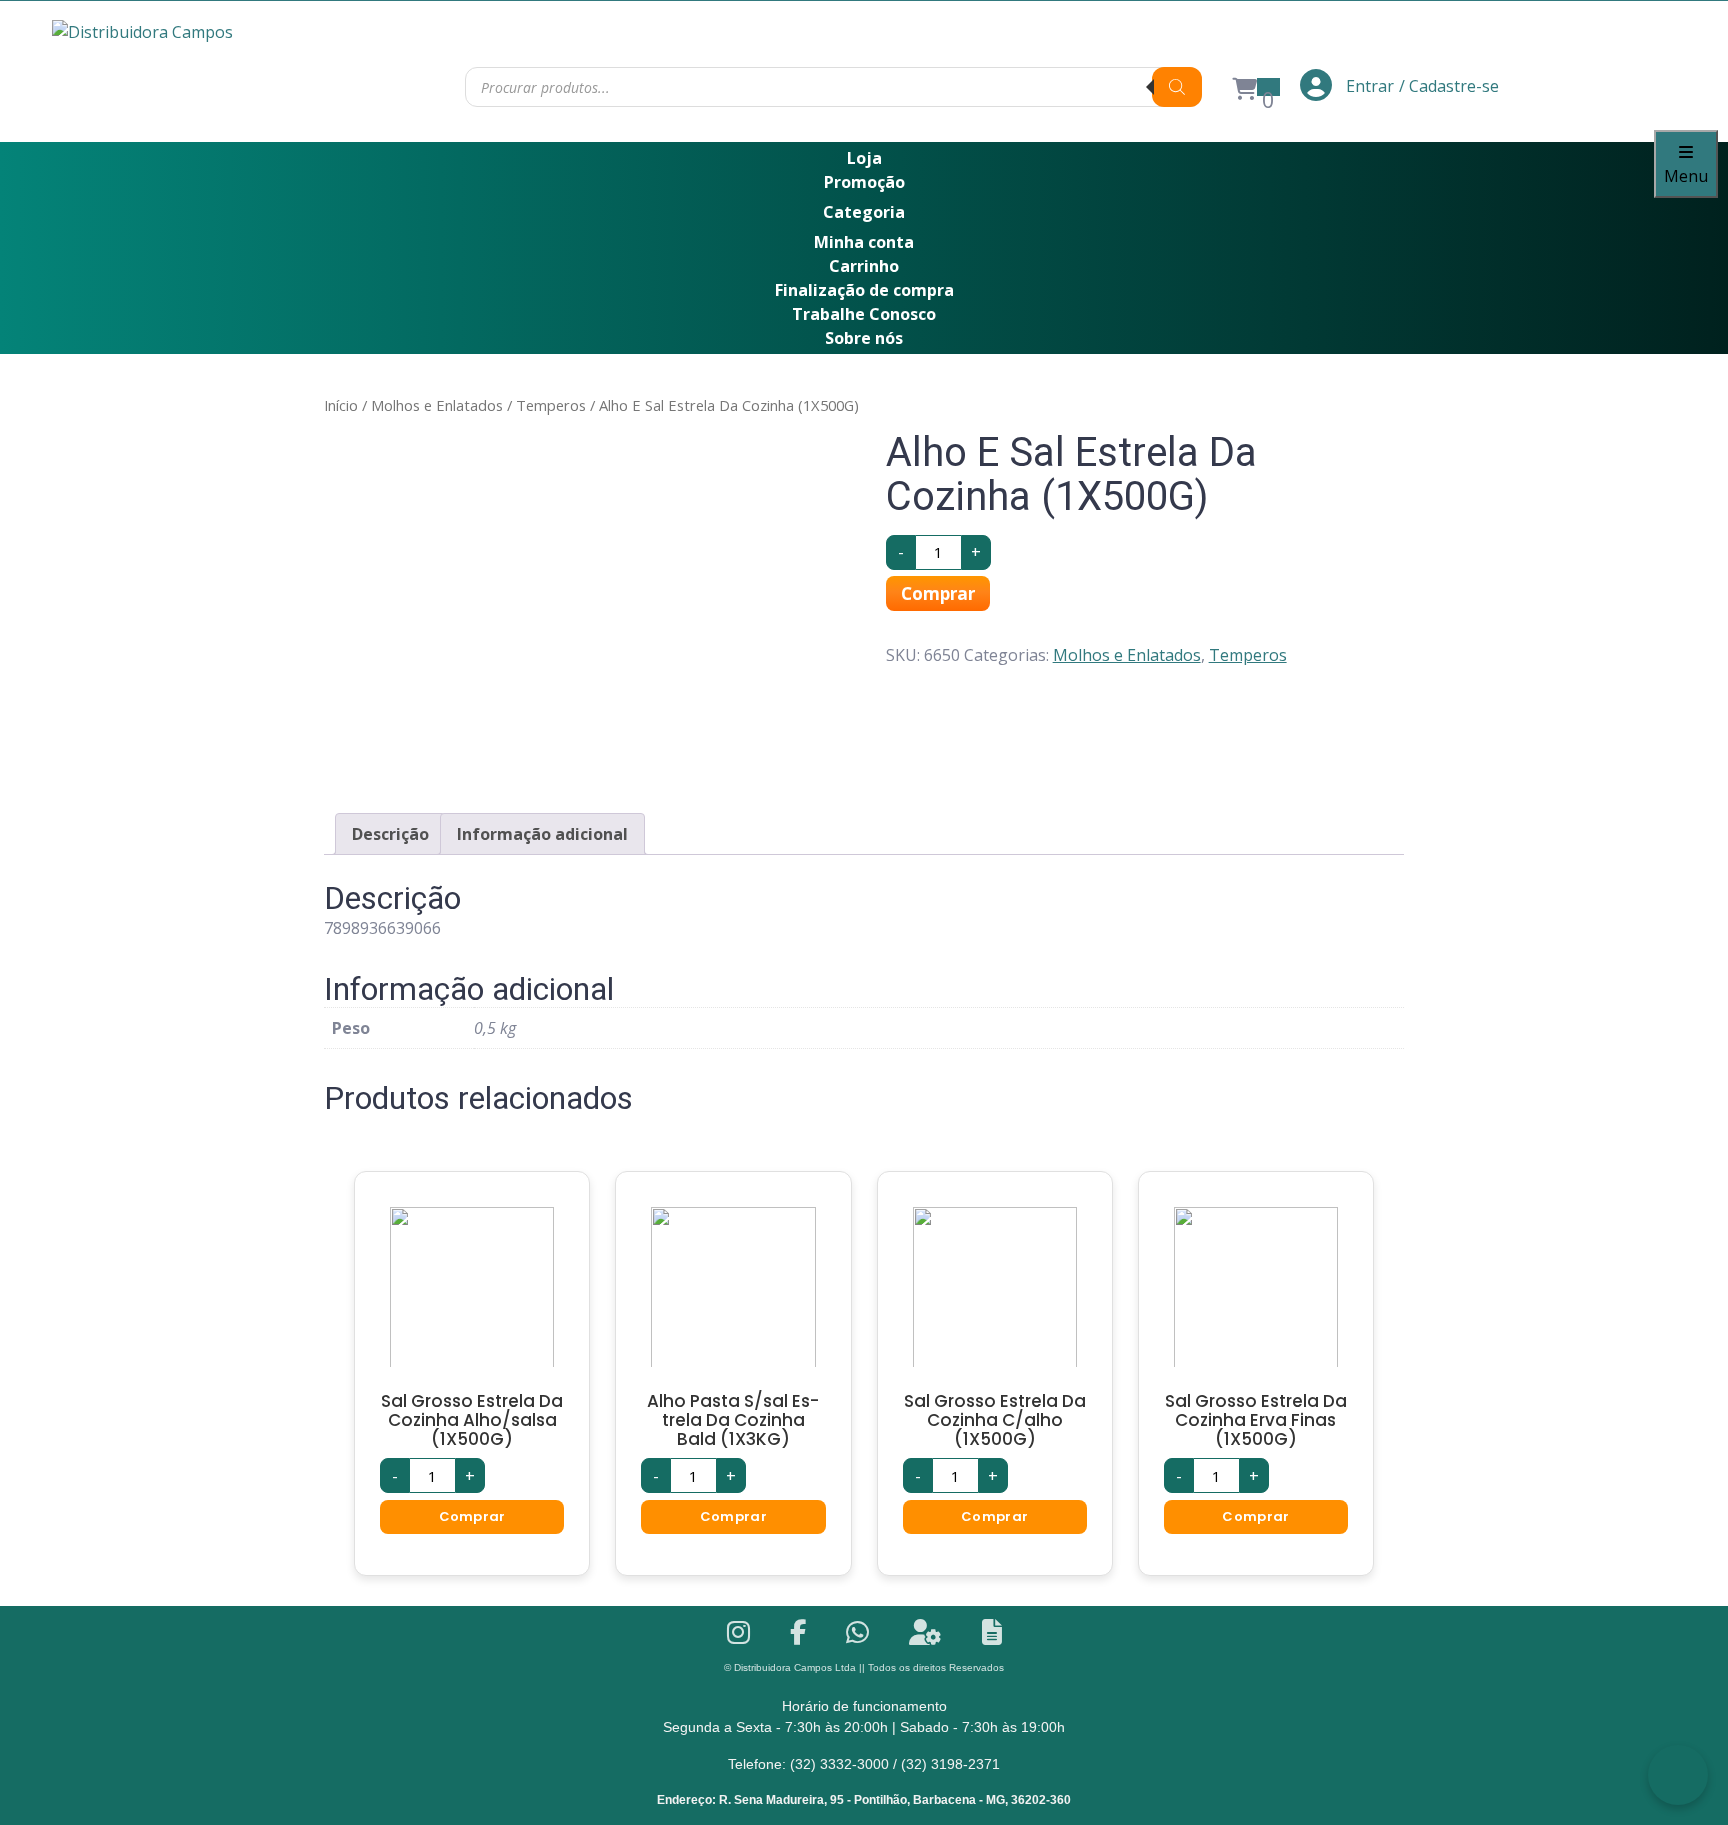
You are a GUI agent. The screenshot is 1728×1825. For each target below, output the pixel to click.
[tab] (390, 834)
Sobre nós (864, 338)
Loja (864, 158)
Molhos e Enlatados (437, 405)
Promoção (864, 182)
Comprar (938, 593)
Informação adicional (542, 834)
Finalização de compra (864, 290)
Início (341, 405)
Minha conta (864, 242)
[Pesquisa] (1177, 87)
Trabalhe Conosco (864, 314)
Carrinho (864, 266)
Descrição (390, 834)
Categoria (864, 212)
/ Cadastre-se (1449, 86)
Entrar (1368, 86)
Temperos (551, 405)
